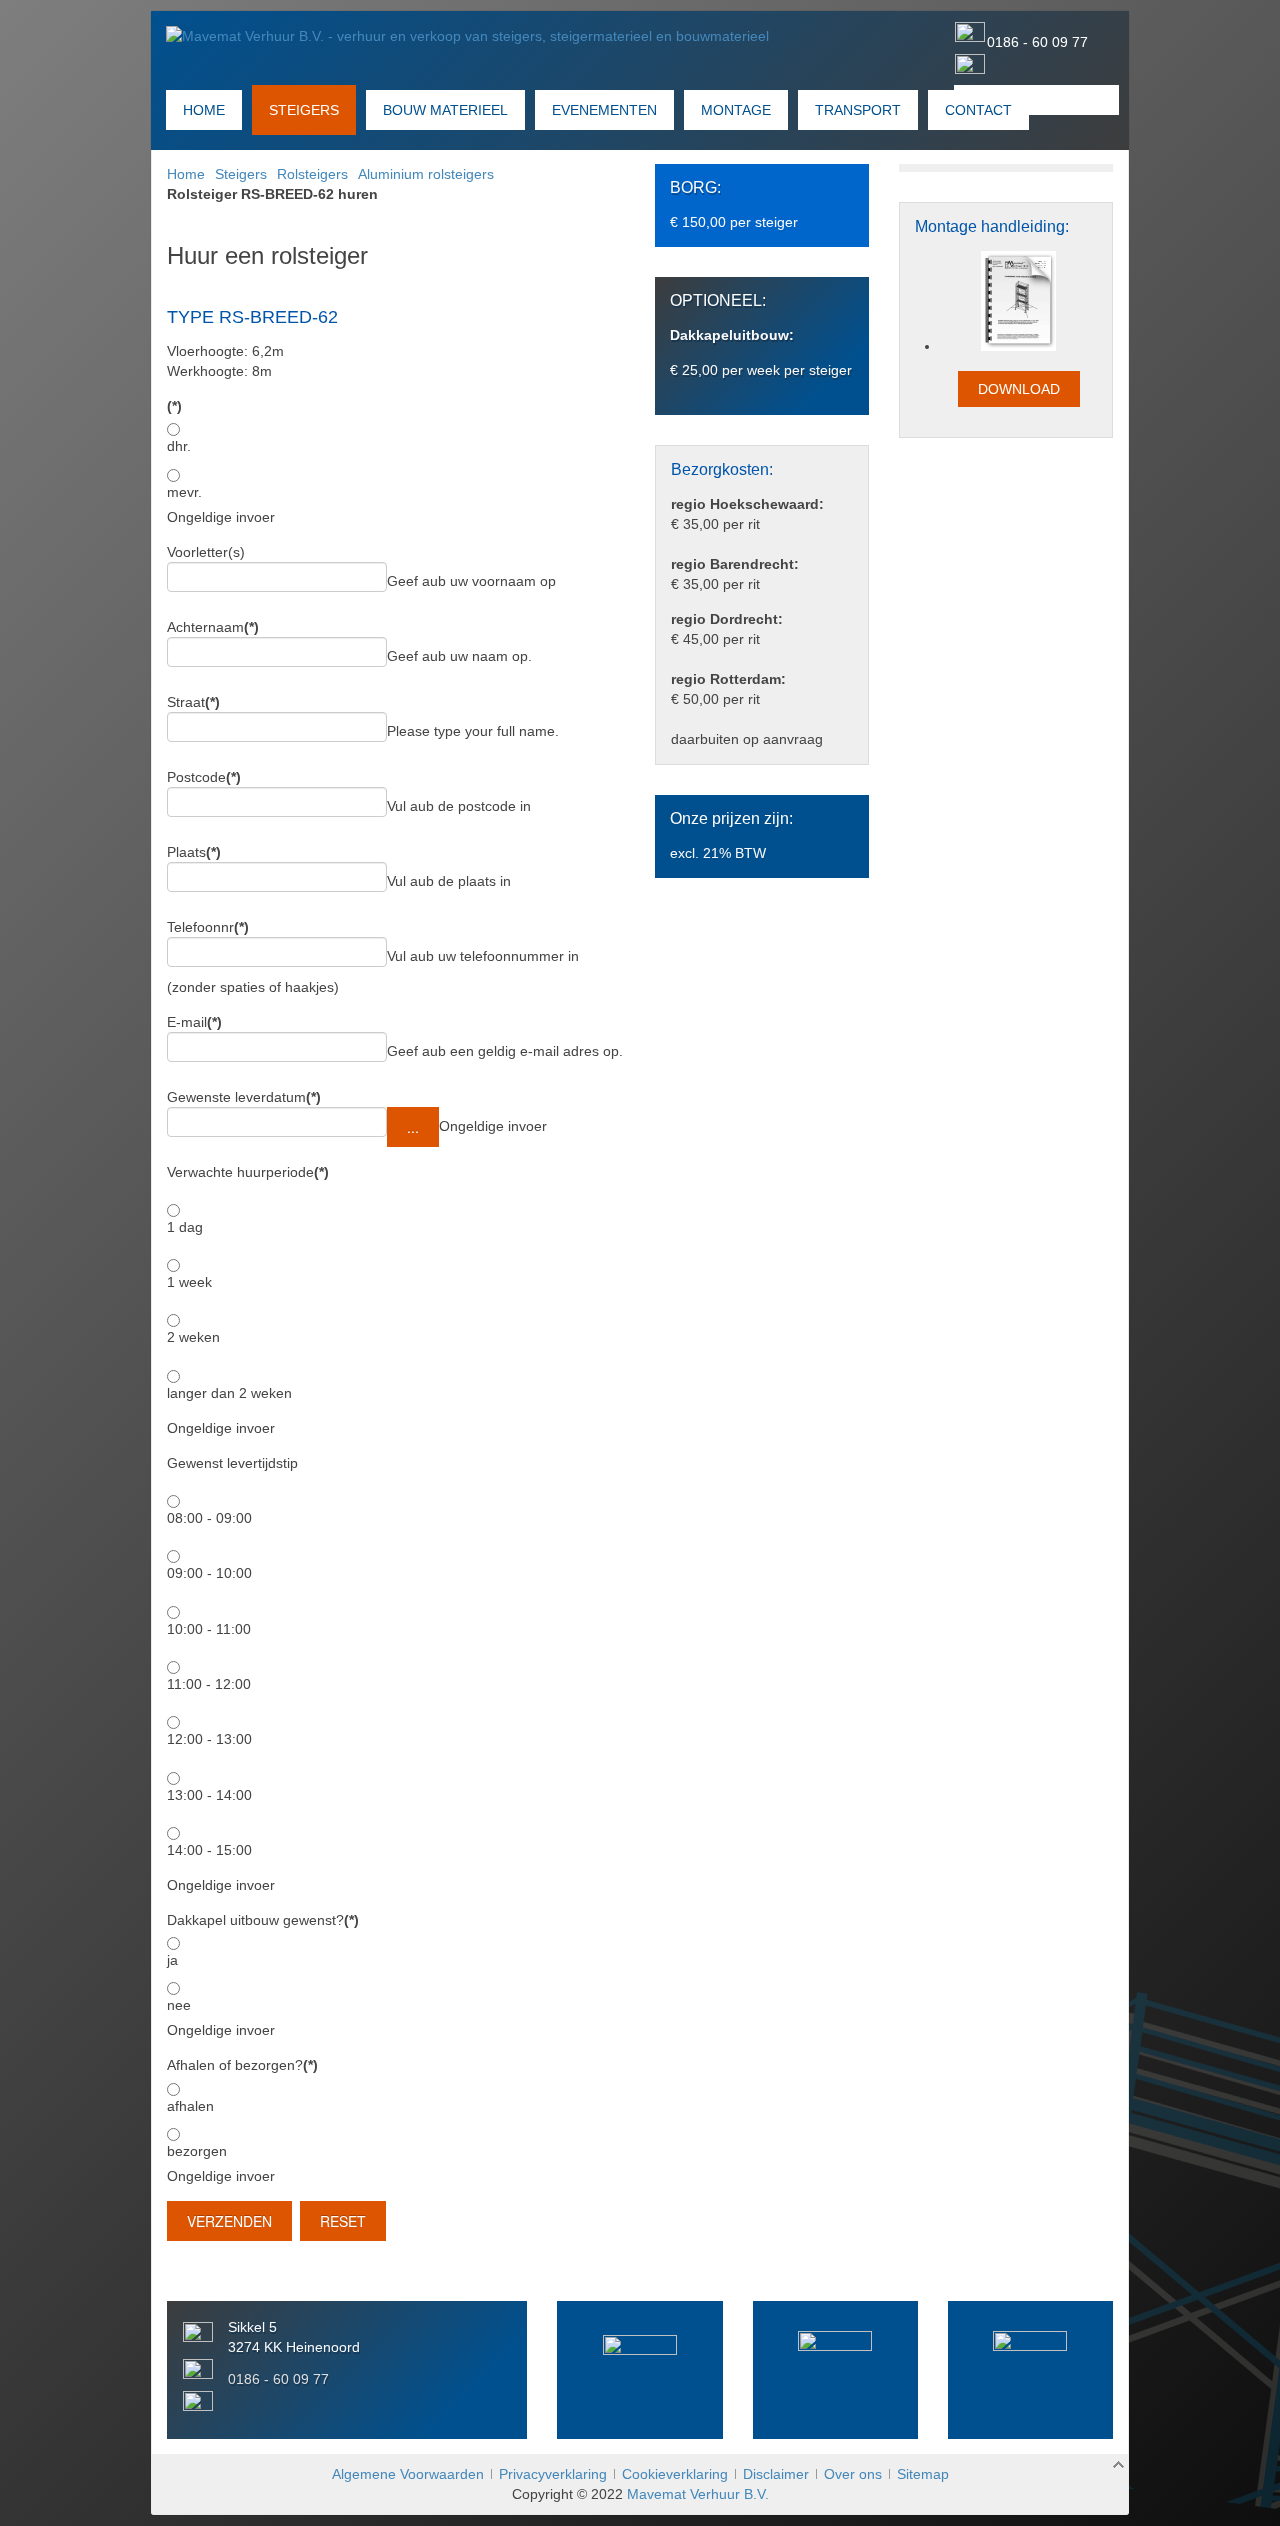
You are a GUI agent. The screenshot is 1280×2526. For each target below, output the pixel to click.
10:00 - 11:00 (209, 1629)
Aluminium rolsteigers (426, 174)
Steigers (241, 174)
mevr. (184, 492)
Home (186, 174)
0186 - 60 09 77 (1037, 42)
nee (179, 2005)
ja (172, 1960)
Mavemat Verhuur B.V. (698, 2494)
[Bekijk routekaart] (835, 2368)
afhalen (190, 2106)
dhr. (179, 446)
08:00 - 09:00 (209, 1518)
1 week (189, 1282)
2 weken (193, 1337)
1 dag (185, 1227)
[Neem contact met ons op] (639, 2372)
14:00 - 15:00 (209, 1850)
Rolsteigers (312, 174)
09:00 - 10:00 (209, 1573)
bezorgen (197, 2151)
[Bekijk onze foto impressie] (1030, 2368)
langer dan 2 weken (229, 1393)
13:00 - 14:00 (209, 1795)
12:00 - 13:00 (209, 1739)
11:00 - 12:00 (209, 1684)
